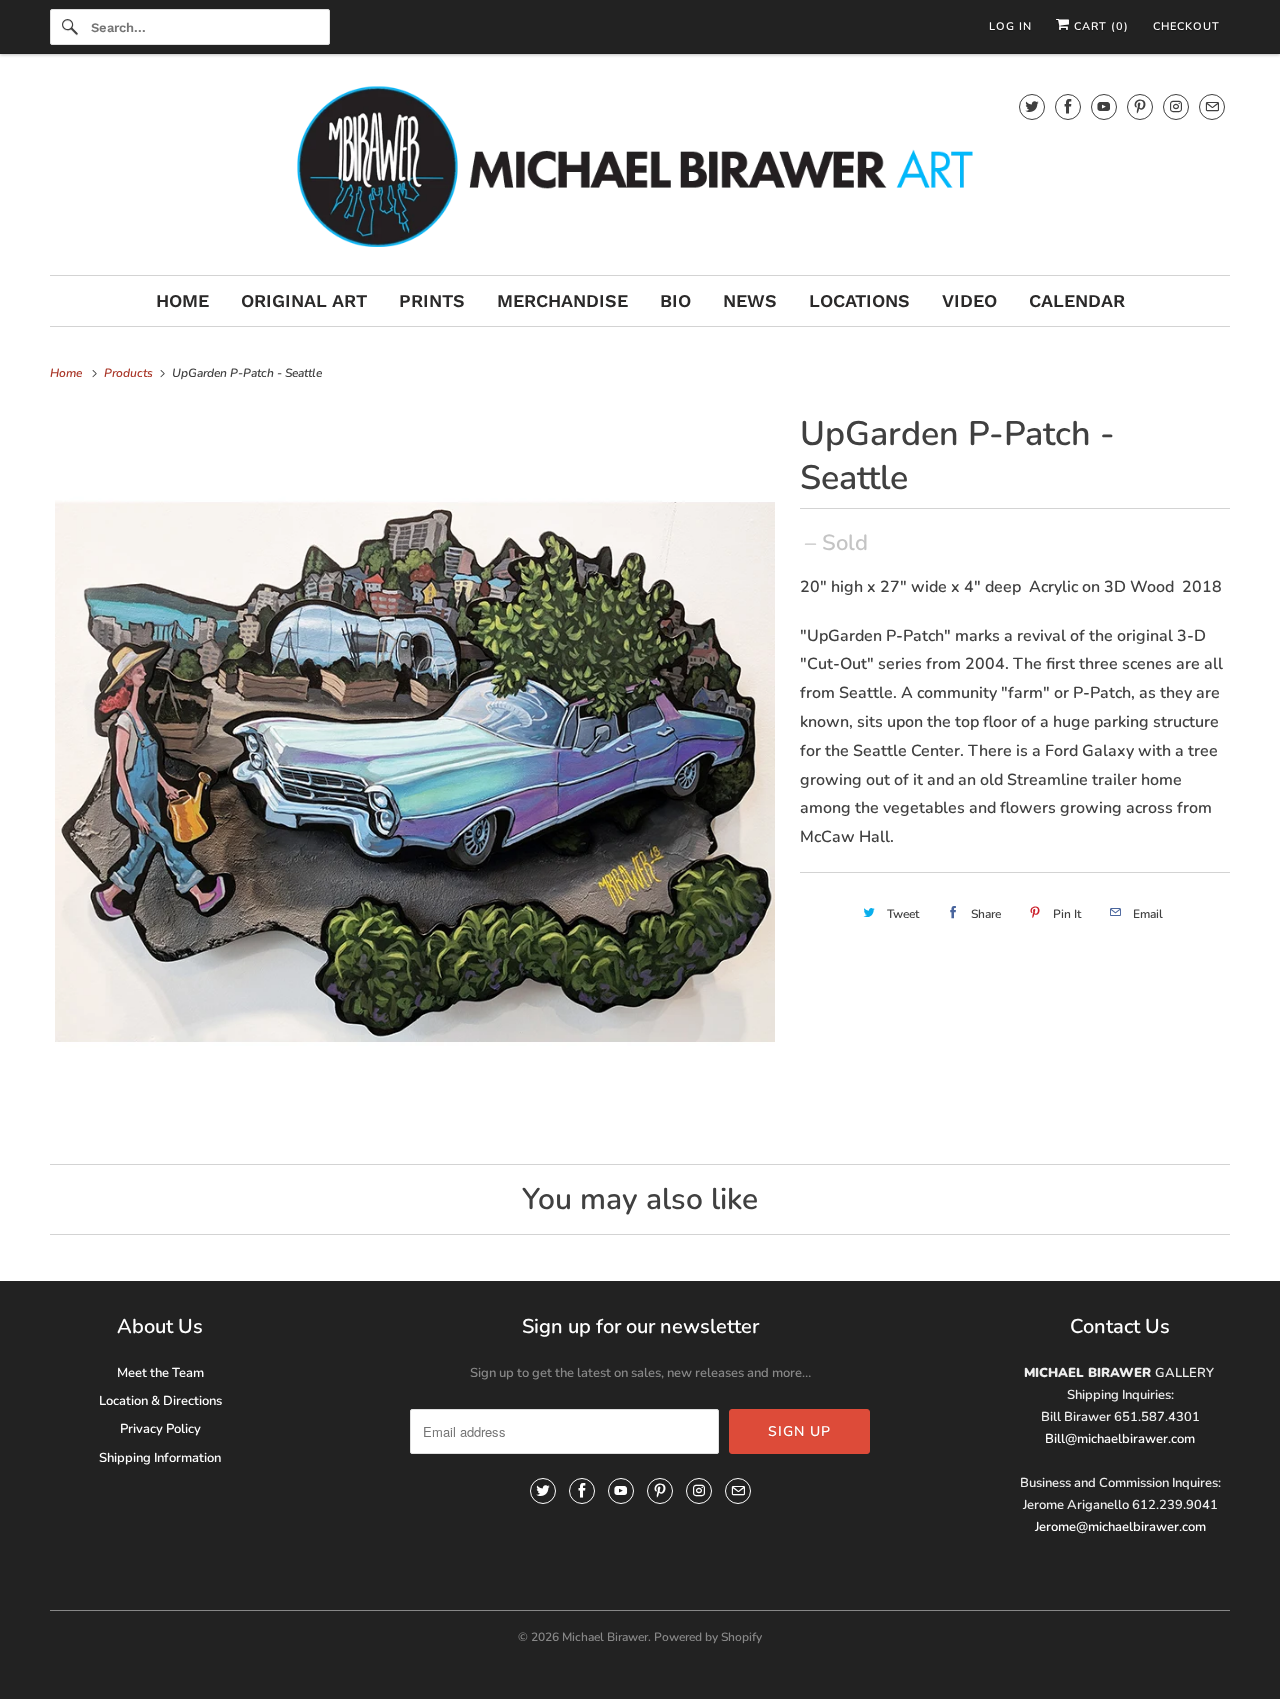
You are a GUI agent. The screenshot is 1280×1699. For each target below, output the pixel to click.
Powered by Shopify (708, 1637)
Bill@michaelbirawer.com (1120, 1439)
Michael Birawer (605, 1637)
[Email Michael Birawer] (1212, 106)
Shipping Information (160, 1458)
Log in (1010, 26)
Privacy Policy (160, 1429)
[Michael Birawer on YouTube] (1104, 106)
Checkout (1186, 26)
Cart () (1099, 26)
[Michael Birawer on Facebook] (1068, 106)
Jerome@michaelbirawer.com (1120, 1527)
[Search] (70, 27)
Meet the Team (160, 1373)
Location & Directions (160, 1401)
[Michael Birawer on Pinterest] (1140, 106)
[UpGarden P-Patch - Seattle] (415, 772)
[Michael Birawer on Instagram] (1176, 106)
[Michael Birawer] (640, 169)
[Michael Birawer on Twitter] (1032, 106)
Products (130, 373)
